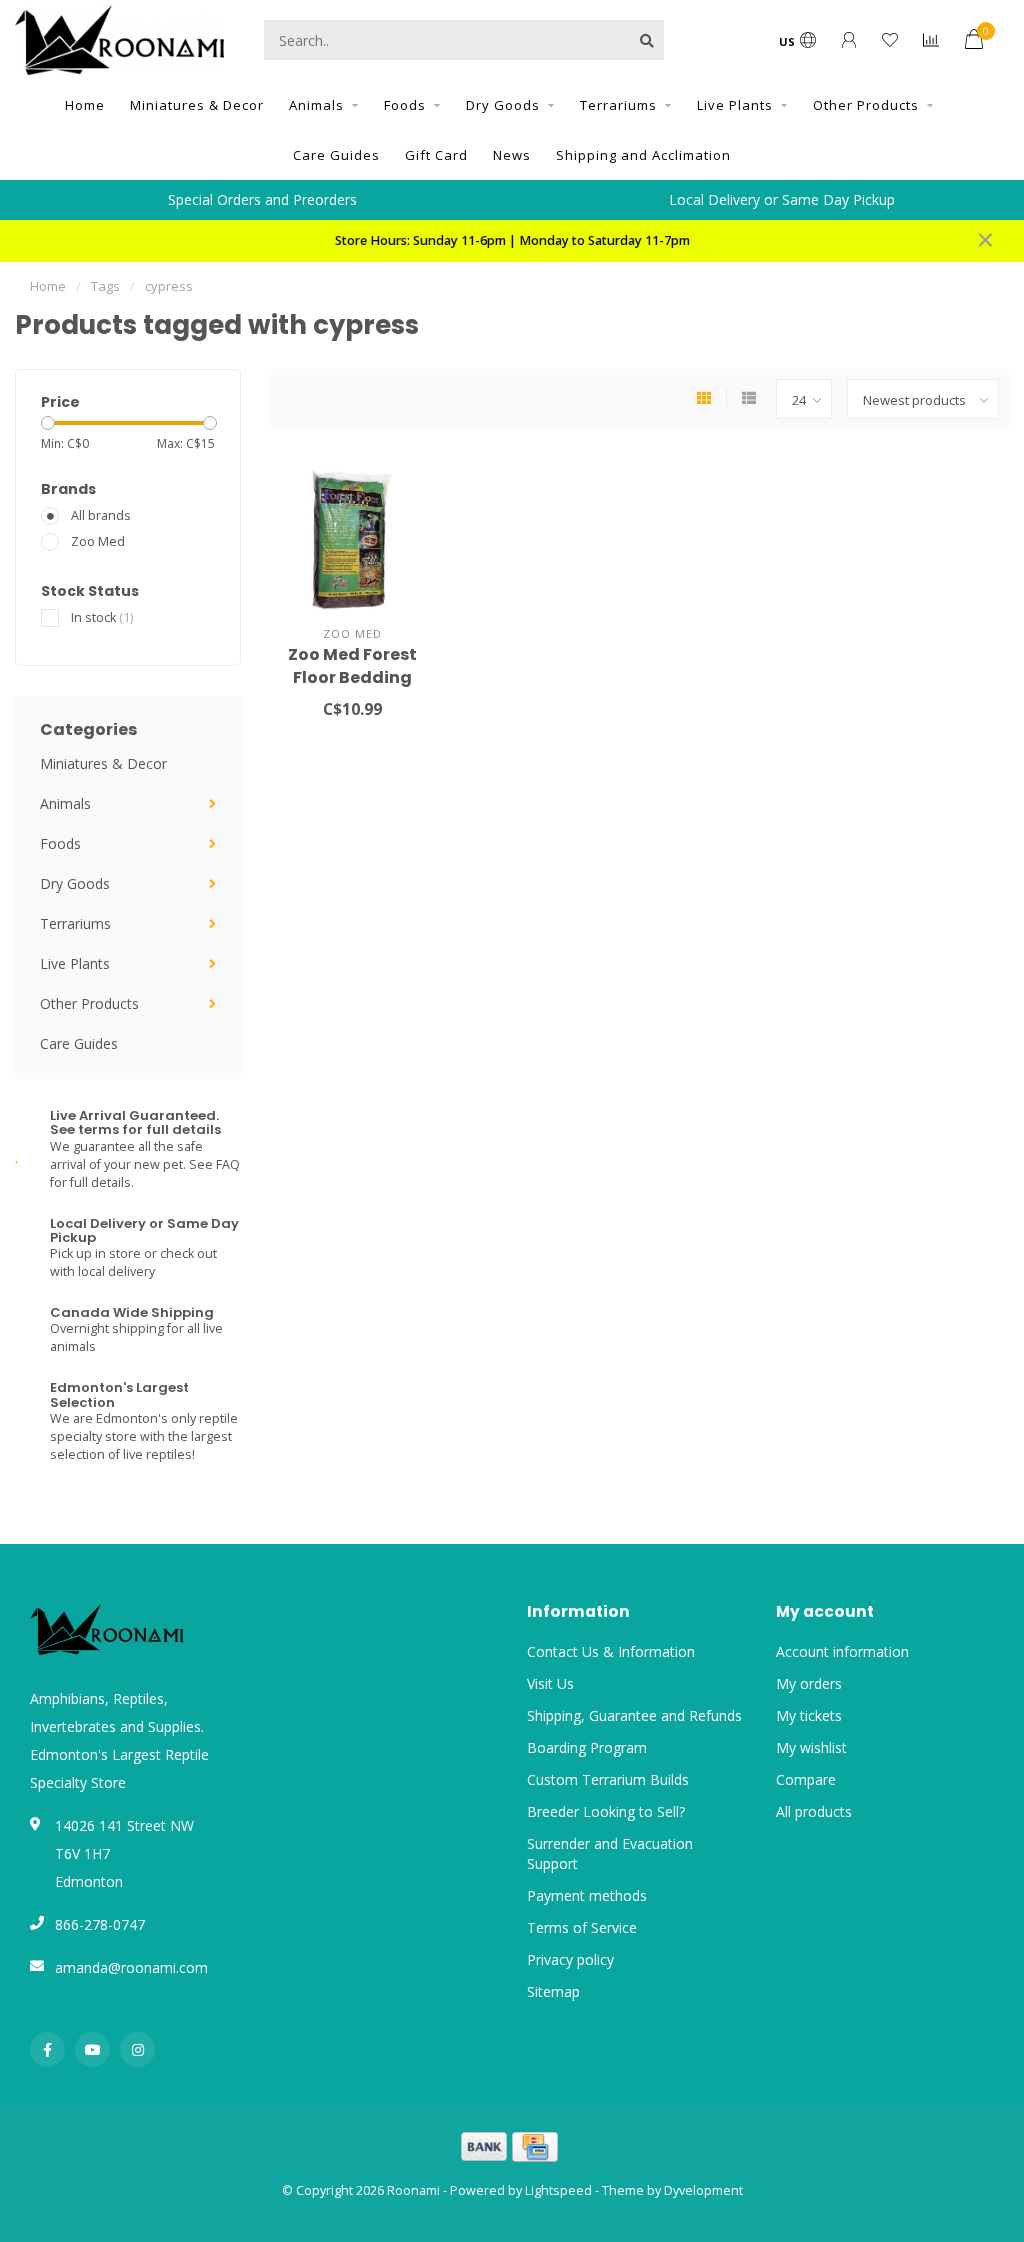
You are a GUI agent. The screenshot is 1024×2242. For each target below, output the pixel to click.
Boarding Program (587, 1747)
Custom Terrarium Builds (608, 1779)
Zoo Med (98, 541)
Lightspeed (558, 2190)
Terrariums (618, 105)
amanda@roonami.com (131, 1967)
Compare (806, 1779)
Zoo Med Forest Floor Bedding (352, 666)
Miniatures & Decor (197, 105)
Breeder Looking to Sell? (606, 1811)
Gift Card (436, 155)
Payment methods (587, 1895)
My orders (809, 1683)
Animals (316, 105)
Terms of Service (582, 1927)
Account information (842, 1651)
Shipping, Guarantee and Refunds (634, 1715)
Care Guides (336, 155)
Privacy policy (570, 1959)
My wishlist (811, 1747)
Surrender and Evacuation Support (610, 1853)
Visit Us (550, 1683)
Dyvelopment (703, 2190)
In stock (102, 617)
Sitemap (553, 1991)
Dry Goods (503, 105)
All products (814, 1811)
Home (85, 105)
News (512, 155)
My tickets (809, 1715)
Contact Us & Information (611, 1651)
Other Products (866, 105)
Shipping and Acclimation (643, 155)
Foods (405, 105)
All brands (101, 515)
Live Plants (735, 105)
